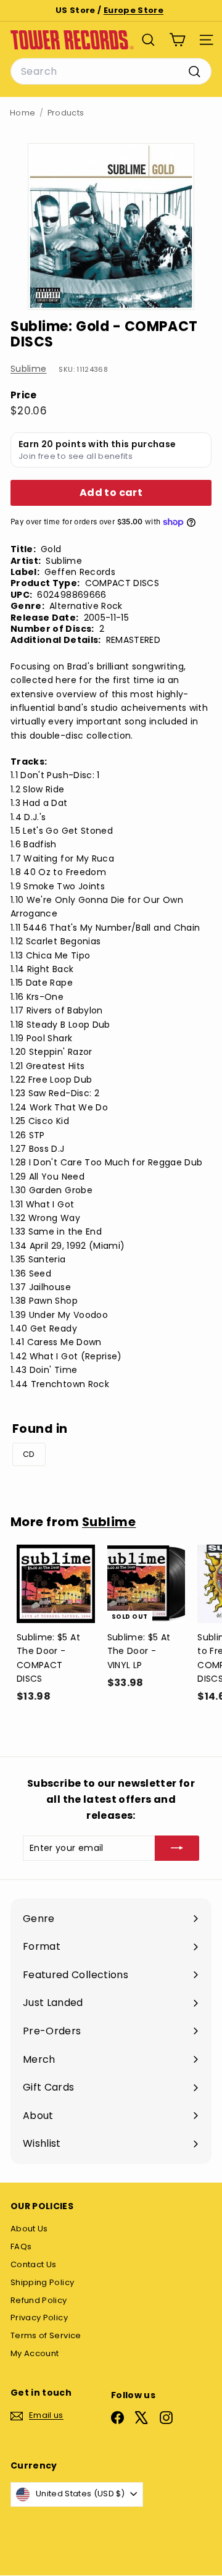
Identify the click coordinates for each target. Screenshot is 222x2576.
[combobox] (111, 72)
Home (23, 113)
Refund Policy (39, 2300)
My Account (35, 2353)
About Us (29, 2229)
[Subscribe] (177, 1848)
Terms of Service (46, 2335)
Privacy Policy (39, 2318)
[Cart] (177, 40)
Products (66, 113)
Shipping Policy (42, 2282)
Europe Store (134, 10)
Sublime (28, 369)
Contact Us (34, 2264)
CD (29, 1454)
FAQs (21, 2247)
